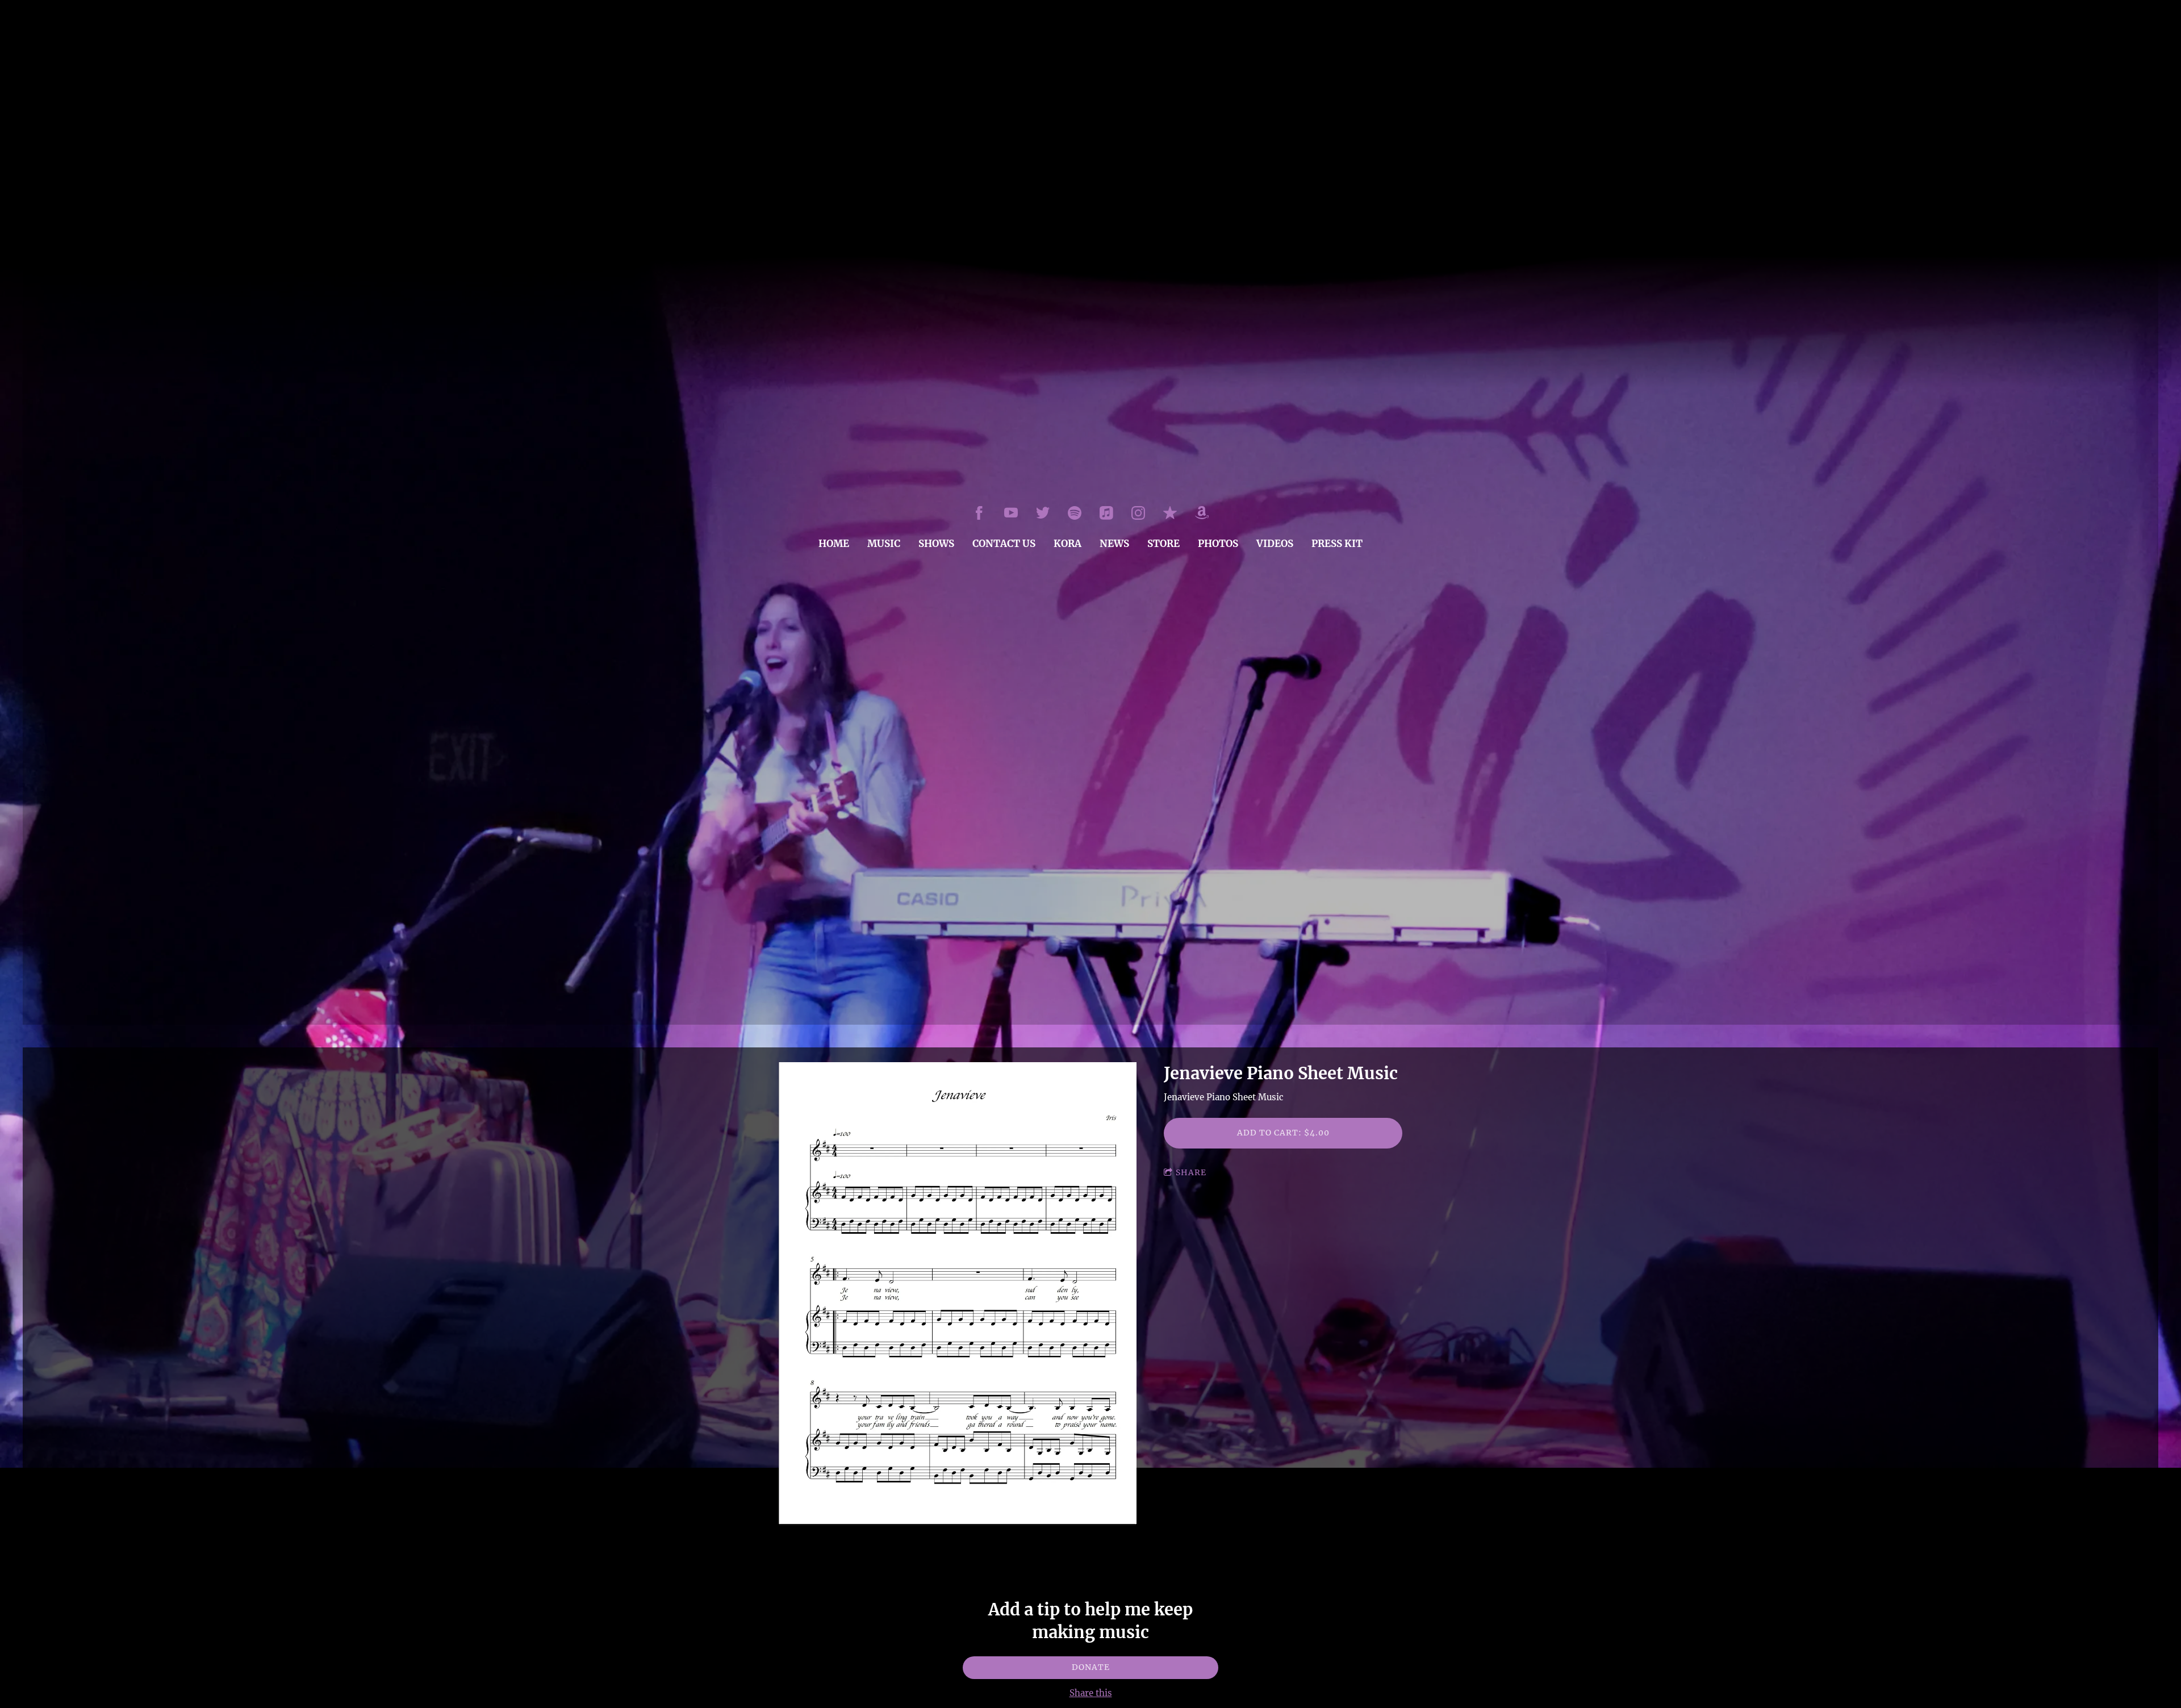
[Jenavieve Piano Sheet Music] (958, 1294)
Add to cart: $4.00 (1283, 1133)
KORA (1067, 544)
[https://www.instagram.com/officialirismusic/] (1138, 513)
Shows (936, 544)
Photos (1218, 544)
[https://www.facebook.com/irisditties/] (979, 513)
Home (834, 544)
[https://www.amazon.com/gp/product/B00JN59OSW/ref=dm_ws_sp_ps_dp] (1202, 513)
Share (1191, 1172)
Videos (1275, 544)
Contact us (1004, 544)
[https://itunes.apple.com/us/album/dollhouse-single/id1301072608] (1170, 513)
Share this (1091, 1693)
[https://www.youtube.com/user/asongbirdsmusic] (1011, 513)
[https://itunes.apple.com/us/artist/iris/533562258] (1106, 513)
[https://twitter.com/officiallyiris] (1043, 513)
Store (1163, 544)
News (1114, 544)
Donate (1091, 1667)
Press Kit (1337, 544)
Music (884, 544)
